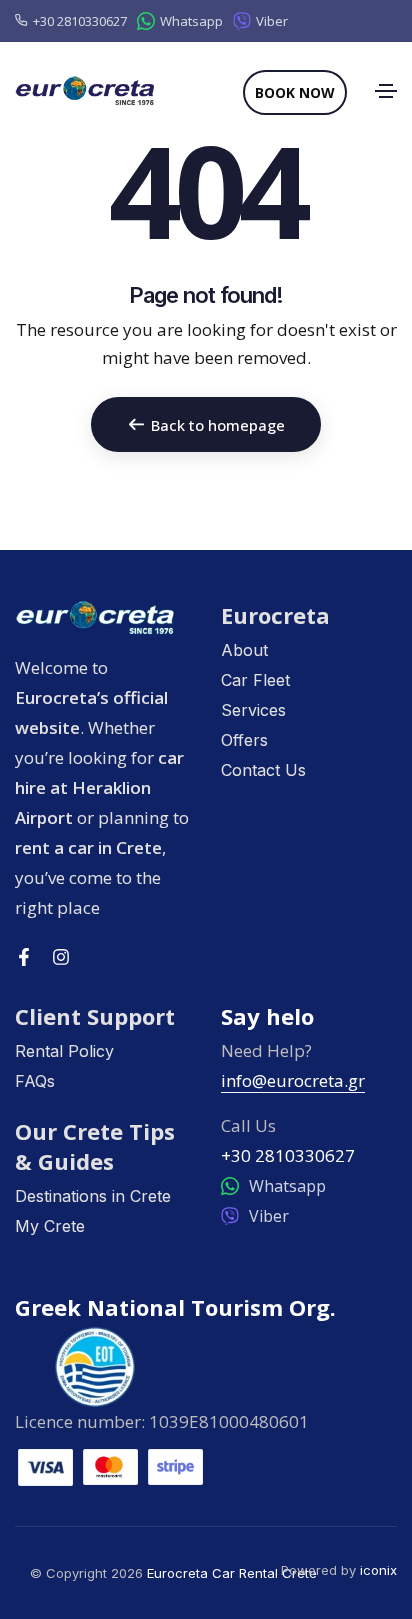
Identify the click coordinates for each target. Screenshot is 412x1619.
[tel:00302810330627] (21, 20)
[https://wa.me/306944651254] (146, 21)
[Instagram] (61, 957)
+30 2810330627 (80, 21)
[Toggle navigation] (386, 91)
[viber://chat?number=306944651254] (242, 21)
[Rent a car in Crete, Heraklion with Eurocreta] (95, 619)
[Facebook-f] (24, 957)
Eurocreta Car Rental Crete (232, 1573)
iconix (378, 1570)
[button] (295, 92)
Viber (272, 21)
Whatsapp (191, 21)
